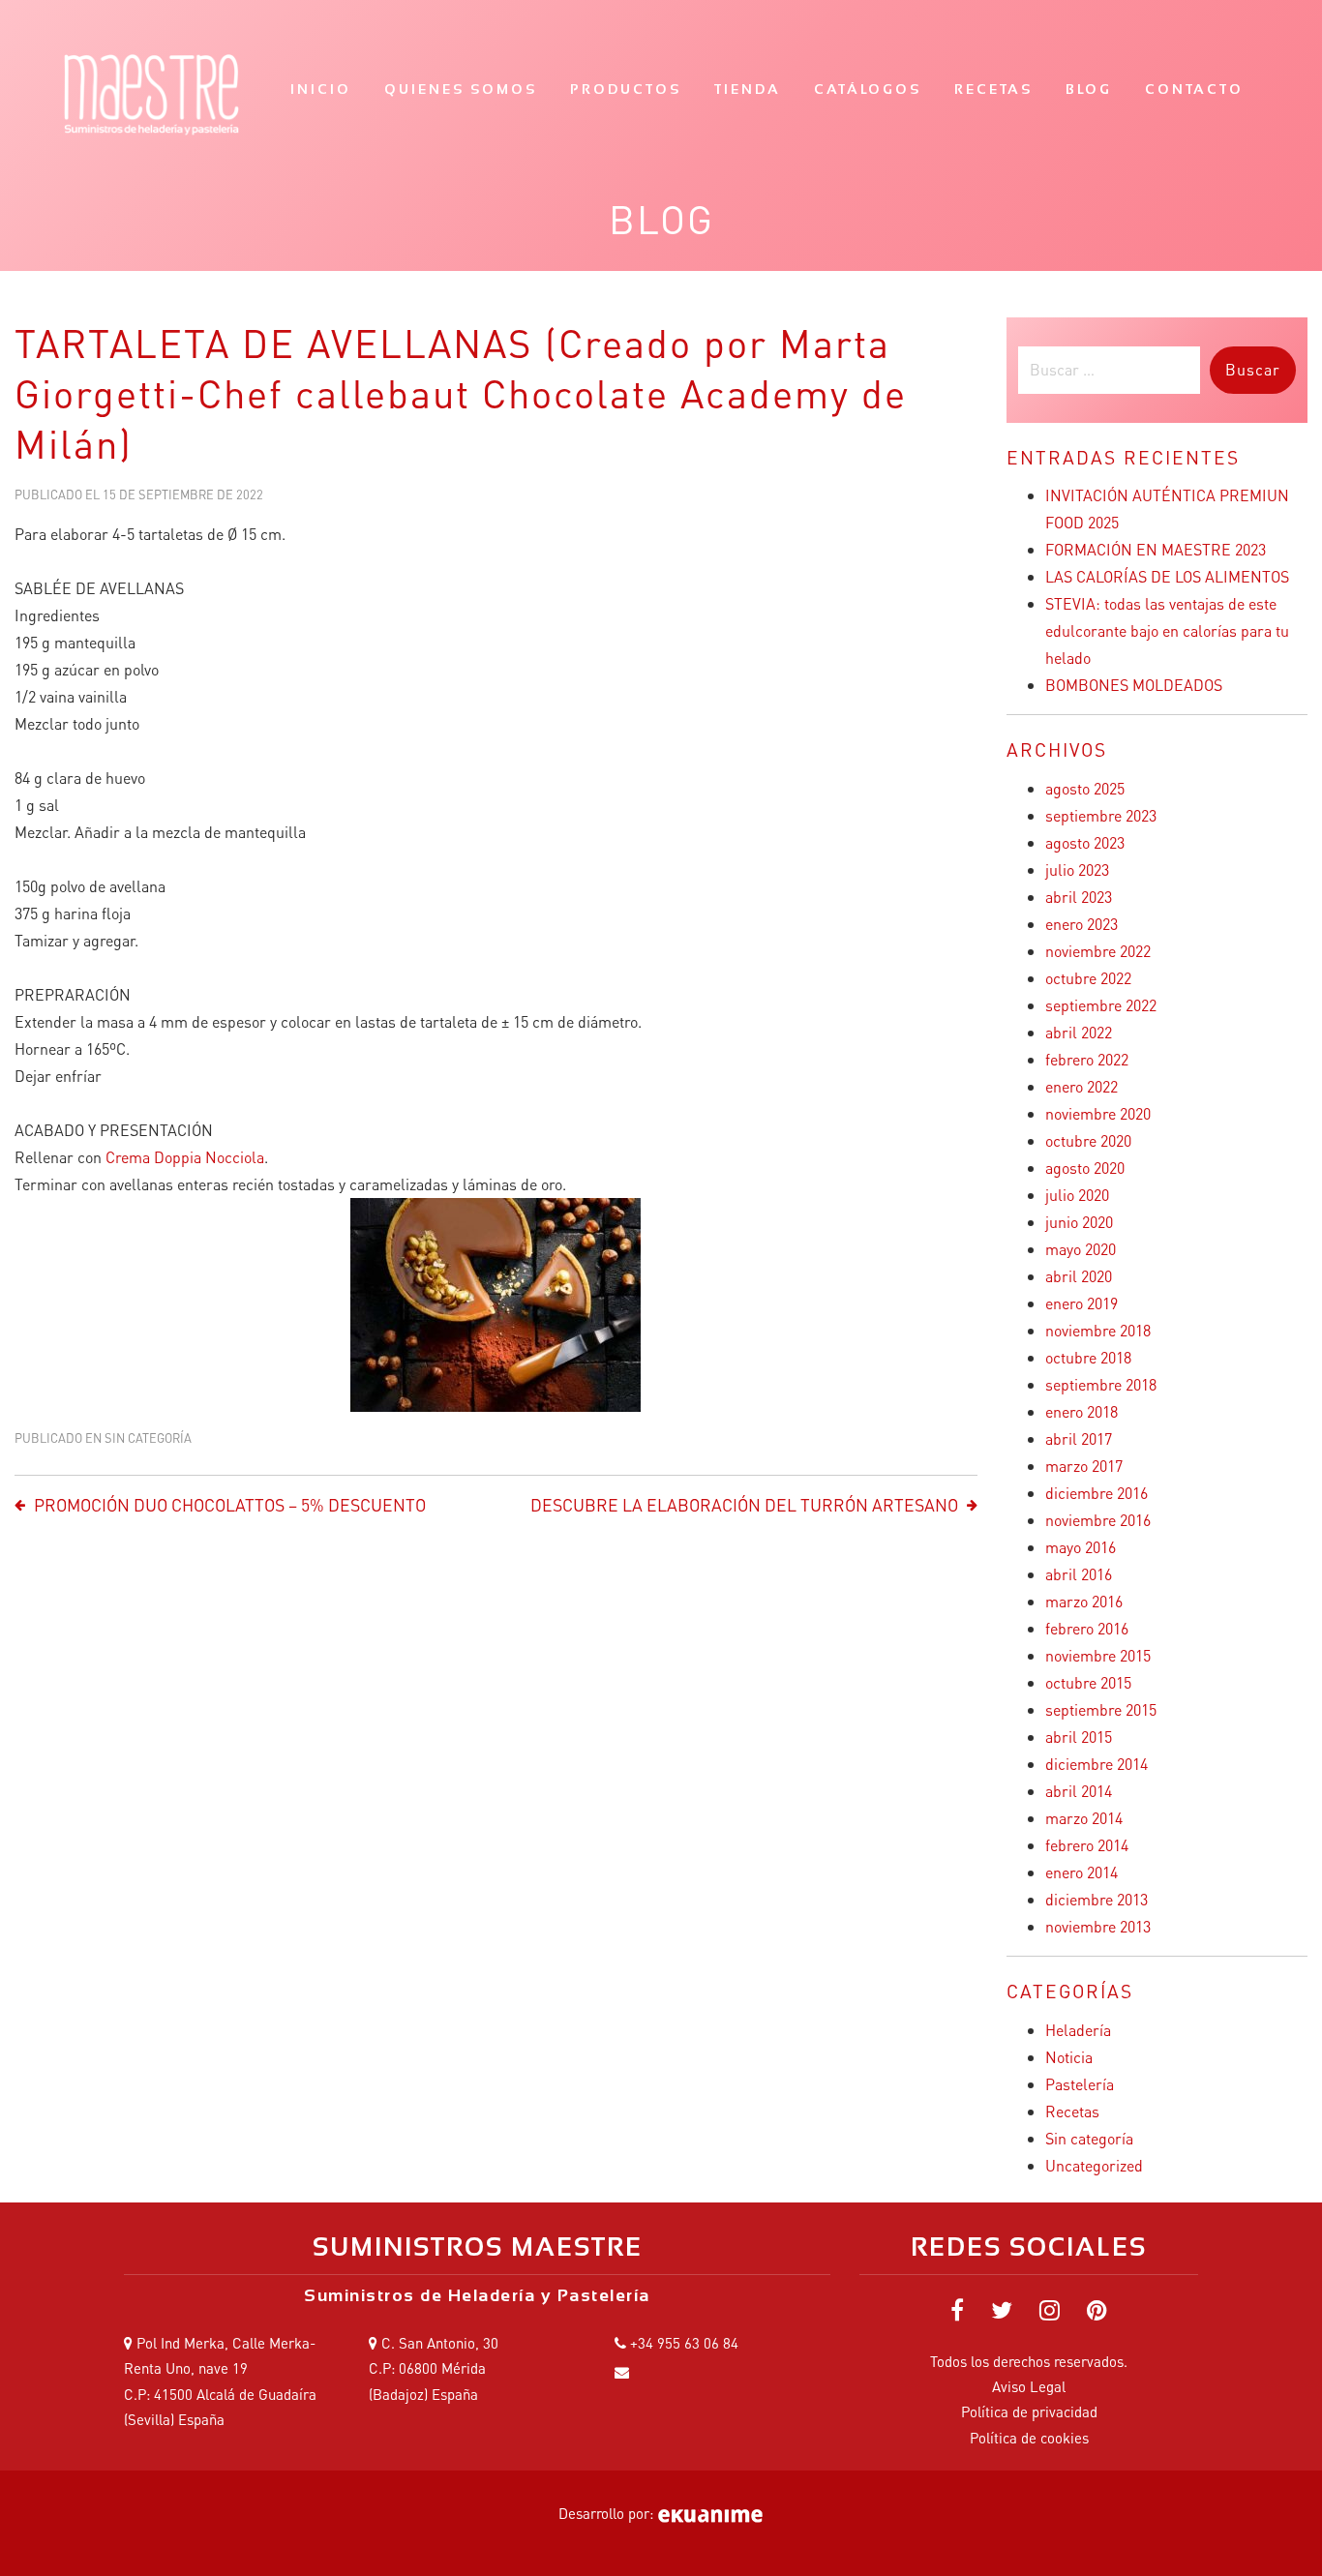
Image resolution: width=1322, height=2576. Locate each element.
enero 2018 (1082, 1411)
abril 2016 (1079, 1574)
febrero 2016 (1087, 1628)
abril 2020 (1079, 1276)
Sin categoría (148, 1438)
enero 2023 (1082, 924)
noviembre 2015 (1098, 1655)
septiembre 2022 (1101, 1005)
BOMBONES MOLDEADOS (1134, 685)
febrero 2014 (1087, 1845)
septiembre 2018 (1101, 1384)
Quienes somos (461, 89)
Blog (1089, 89)
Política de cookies (1029, 2438)
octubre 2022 (1088, 978)
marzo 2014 (1084, 1818)
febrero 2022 (1087, 1059)
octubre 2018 (1088, 1357)
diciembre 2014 (1097, 1764)
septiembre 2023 (1101, 815)
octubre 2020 (1088, 1140)
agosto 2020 (1085, 1168)
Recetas (993, 89)
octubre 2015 (1088, 1682)
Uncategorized (1094, 2165)
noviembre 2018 (1098, 1330)
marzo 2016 (1084, 1601)
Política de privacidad (1029, 2411)
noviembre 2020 (1098, 1113)
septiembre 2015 (1101, 1709)
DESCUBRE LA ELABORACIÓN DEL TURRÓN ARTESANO (744, 1505)
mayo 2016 (1081, 1547)
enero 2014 (1082, 1872)
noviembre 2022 (1098, 951)
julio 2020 (1077, 1195)
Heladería (1078, 2030)
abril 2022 (1079, 1032)
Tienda (748, 89)
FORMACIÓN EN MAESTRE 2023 (1156, 549)
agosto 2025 (1085, 788)
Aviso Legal (1029, 2386)
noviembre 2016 (1098, 1520)
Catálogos (868, 89)
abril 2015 (1079, 1737)
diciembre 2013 (1097, 1899)
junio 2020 (1079, 1222)
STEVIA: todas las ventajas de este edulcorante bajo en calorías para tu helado (1167, 630)
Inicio (321, 89)
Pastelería (1080, 2084)
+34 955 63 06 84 (684, 2343)
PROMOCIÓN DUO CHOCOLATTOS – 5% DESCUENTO (230, 1505)
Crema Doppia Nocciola (185, 1157)
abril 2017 (1079, 1438)
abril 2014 (1079, 1791)
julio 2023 (1077, 869)
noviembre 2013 (1098, 1926)
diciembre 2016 (1097, 1493)
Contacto (1194, 89)
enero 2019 (1082, 1303)
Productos (626, 89)
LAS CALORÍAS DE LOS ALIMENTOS (1167, 576)
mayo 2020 (1081, 1249)
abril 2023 (1079, 897)
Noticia (1069, 2057)
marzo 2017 (1084, 1466)
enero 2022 (1082, 1086)
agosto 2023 (1085, 842)
